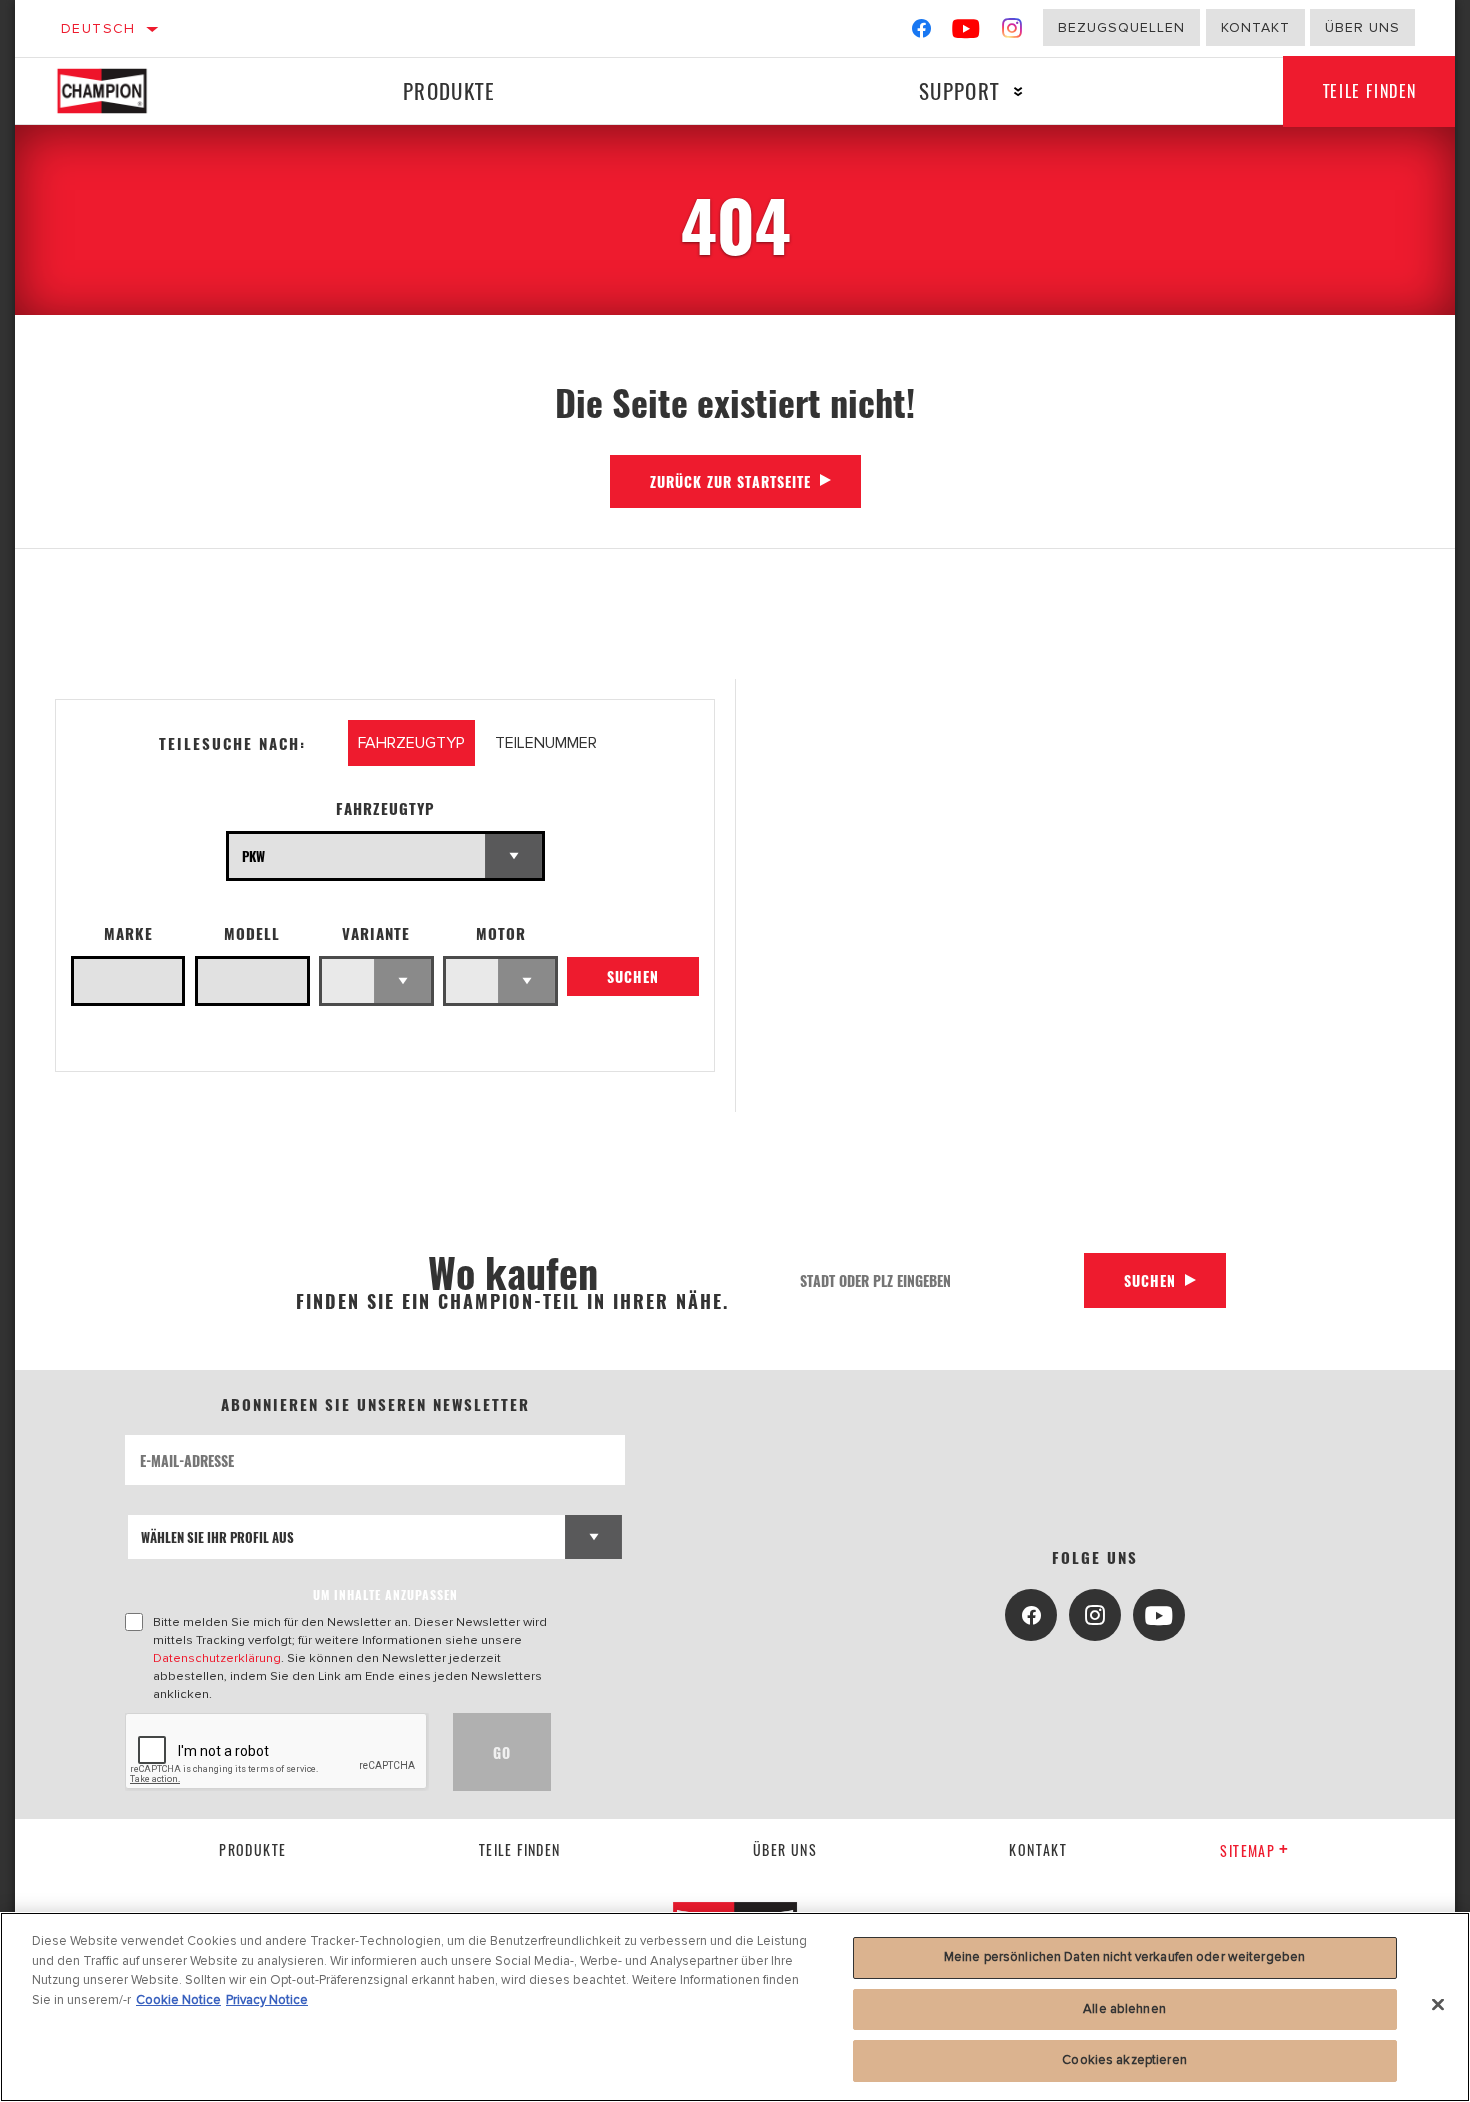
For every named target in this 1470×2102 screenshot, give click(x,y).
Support (959, 90)
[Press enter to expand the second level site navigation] (1018, 91)
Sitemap (1247, 1850)
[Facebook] (921, 32)
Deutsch (98, 28)
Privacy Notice (267, 2000)
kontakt (1038, 1849)
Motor (501, 933)
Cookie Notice (178, 2000)
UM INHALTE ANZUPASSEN (385, 1594)
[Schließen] (1438, 2005)
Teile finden (1370, 91)
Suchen (633, 976)
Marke (128, 933)
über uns (785, 1849)
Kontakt (1255, 27)
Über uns (1362, 27)
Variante (376, 933)
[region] (735, 2007)
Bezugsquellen (1121, 27)
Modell (252, 933)
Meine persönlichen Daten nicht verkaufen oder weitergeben (1124, 1957)
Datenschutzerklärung (217, 1658)
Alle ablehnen (1124, 2009)
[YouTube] (966, 32)
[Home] (123, 91)
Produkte (449, 90)
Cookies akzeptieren (1124, 2060)
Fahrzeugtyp (385, 808)
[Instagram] (1012, 32)
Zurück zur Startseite (730, 481)
